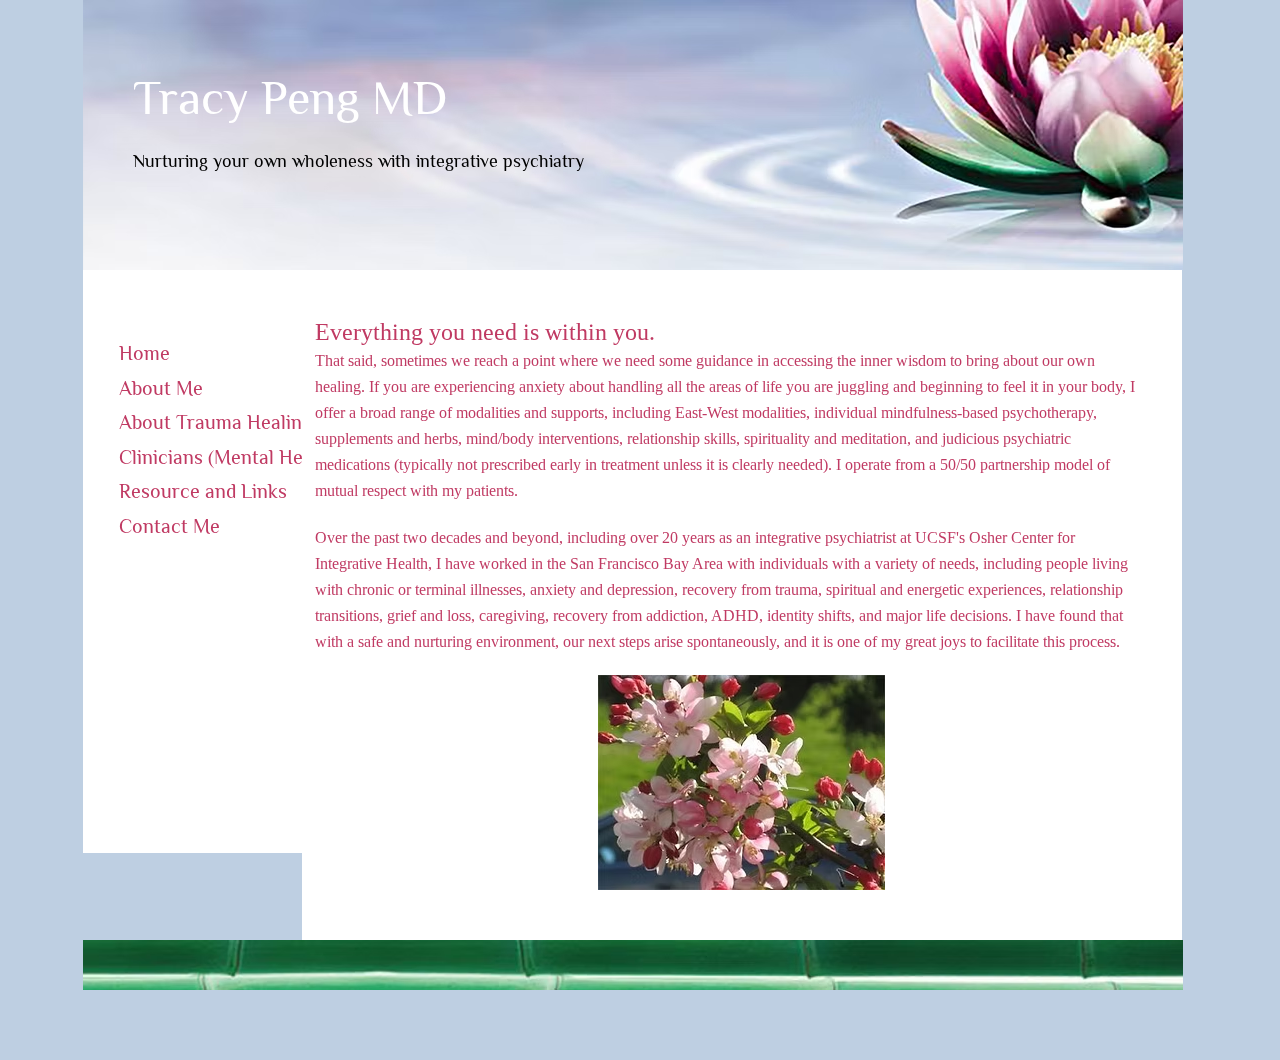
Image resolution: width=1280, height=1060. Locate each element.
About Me (161, 388)
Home (144, 353)
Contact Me (169, 526)
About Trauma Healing (215, 422)
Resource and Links (203, 491)
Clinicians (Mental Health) (230, 457)
